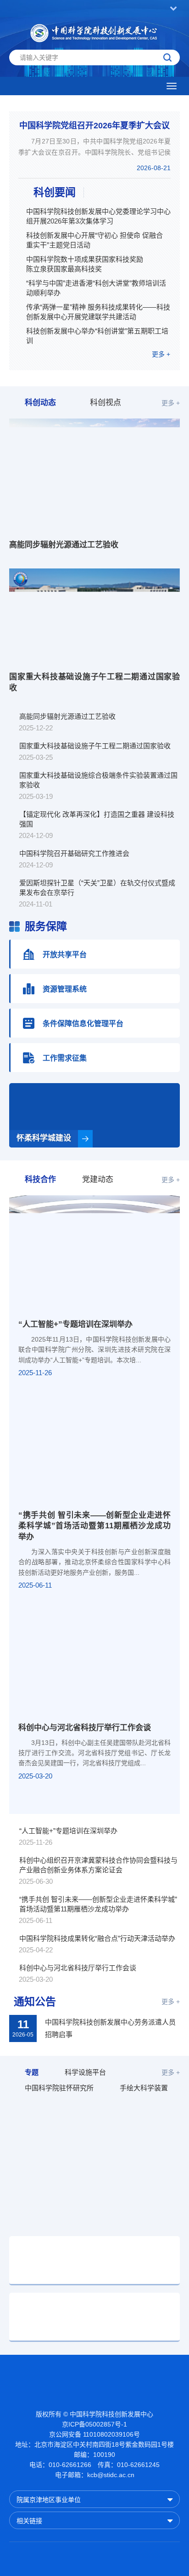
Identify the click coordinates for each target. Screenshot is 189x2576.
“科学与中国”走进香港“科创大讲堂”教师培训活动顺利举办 (96, 288)
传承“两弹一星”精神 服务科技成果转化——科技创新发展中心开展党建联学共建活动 (98, 312)
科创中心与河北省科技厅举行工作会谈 (85, 1728)
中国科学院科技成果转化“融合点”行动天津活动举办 (97, 1938)
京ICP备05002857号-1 (94, 2424)
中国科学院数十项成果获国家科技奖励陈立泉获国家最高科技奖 (85, 264)
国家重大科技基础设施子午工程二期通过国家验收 (94, 682)
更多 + (161, 354)
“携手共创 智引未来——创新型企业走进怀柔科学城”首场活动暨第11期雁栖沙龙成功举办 (94, 1526)
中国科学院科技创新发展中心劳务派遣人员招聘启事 (110, 2028)
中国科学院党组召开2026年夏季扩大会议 (94, 126)
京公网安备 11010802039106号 (94, 2434)
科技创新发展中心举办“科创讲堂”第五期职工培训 (97, 336)
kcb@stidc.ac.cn (111, 2475)
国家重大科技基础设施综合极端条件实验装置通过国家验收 (98, 780)
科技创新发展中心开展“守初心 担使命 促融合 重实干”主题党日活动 (94, 240)
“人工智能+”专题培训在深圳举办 (75, 1324)
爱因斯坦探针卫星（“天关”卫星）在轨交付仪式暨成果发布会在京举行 (97, 888)
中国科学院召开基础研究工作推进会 (74, 853)
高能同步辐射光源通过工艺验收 (64, 545)
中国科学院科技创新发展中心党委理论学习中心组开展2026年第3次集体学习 (98, 216)
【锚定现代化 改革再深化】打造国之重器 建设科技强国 (97, 819)
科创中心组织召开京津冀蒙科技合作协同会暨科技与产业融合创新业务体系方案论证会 (98, 1865)
